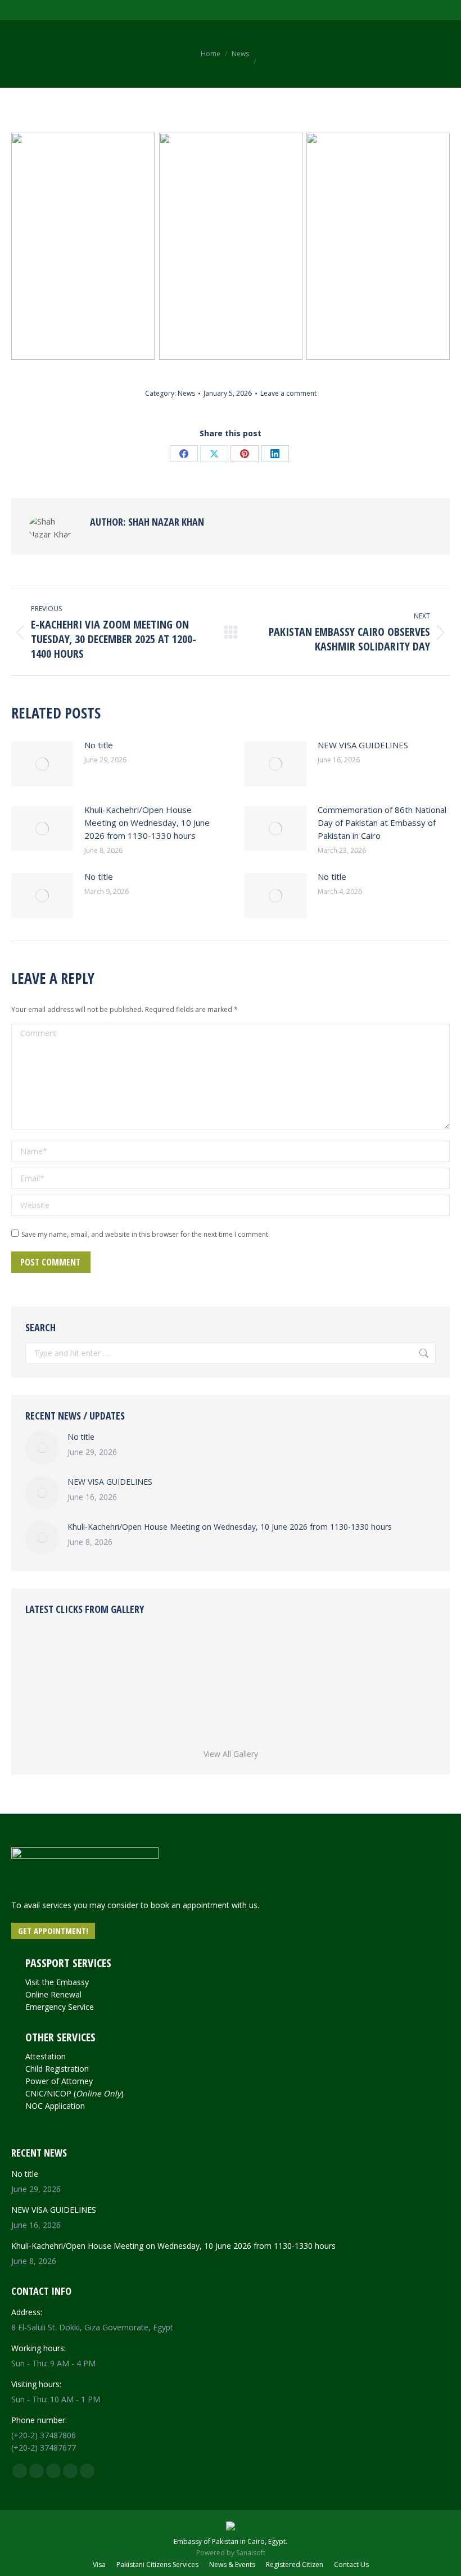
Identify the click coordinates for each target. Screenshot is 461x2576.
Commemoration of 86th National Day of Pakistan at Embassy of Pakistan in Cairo (382, 822)
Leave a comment (288, 393)
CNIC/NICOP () (74, 2093)
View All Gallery (231, 1754)
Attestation (46, 2056)
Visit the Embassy (57, 1982)
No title (99, 745)
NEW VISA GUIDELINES (363, 745)
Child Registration (57, 2069)
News (186, 393)
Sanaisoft (251, 2553)
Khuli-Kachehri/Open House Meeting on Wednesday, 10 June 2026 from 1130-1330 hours (147, 822)
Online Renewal (53, 1994)
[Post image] (42, 764)
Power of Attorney (59, 2081)
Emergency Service (60, 2007)
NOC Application (55, 2106)
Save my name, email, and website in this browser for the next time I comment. (146, 1234)
